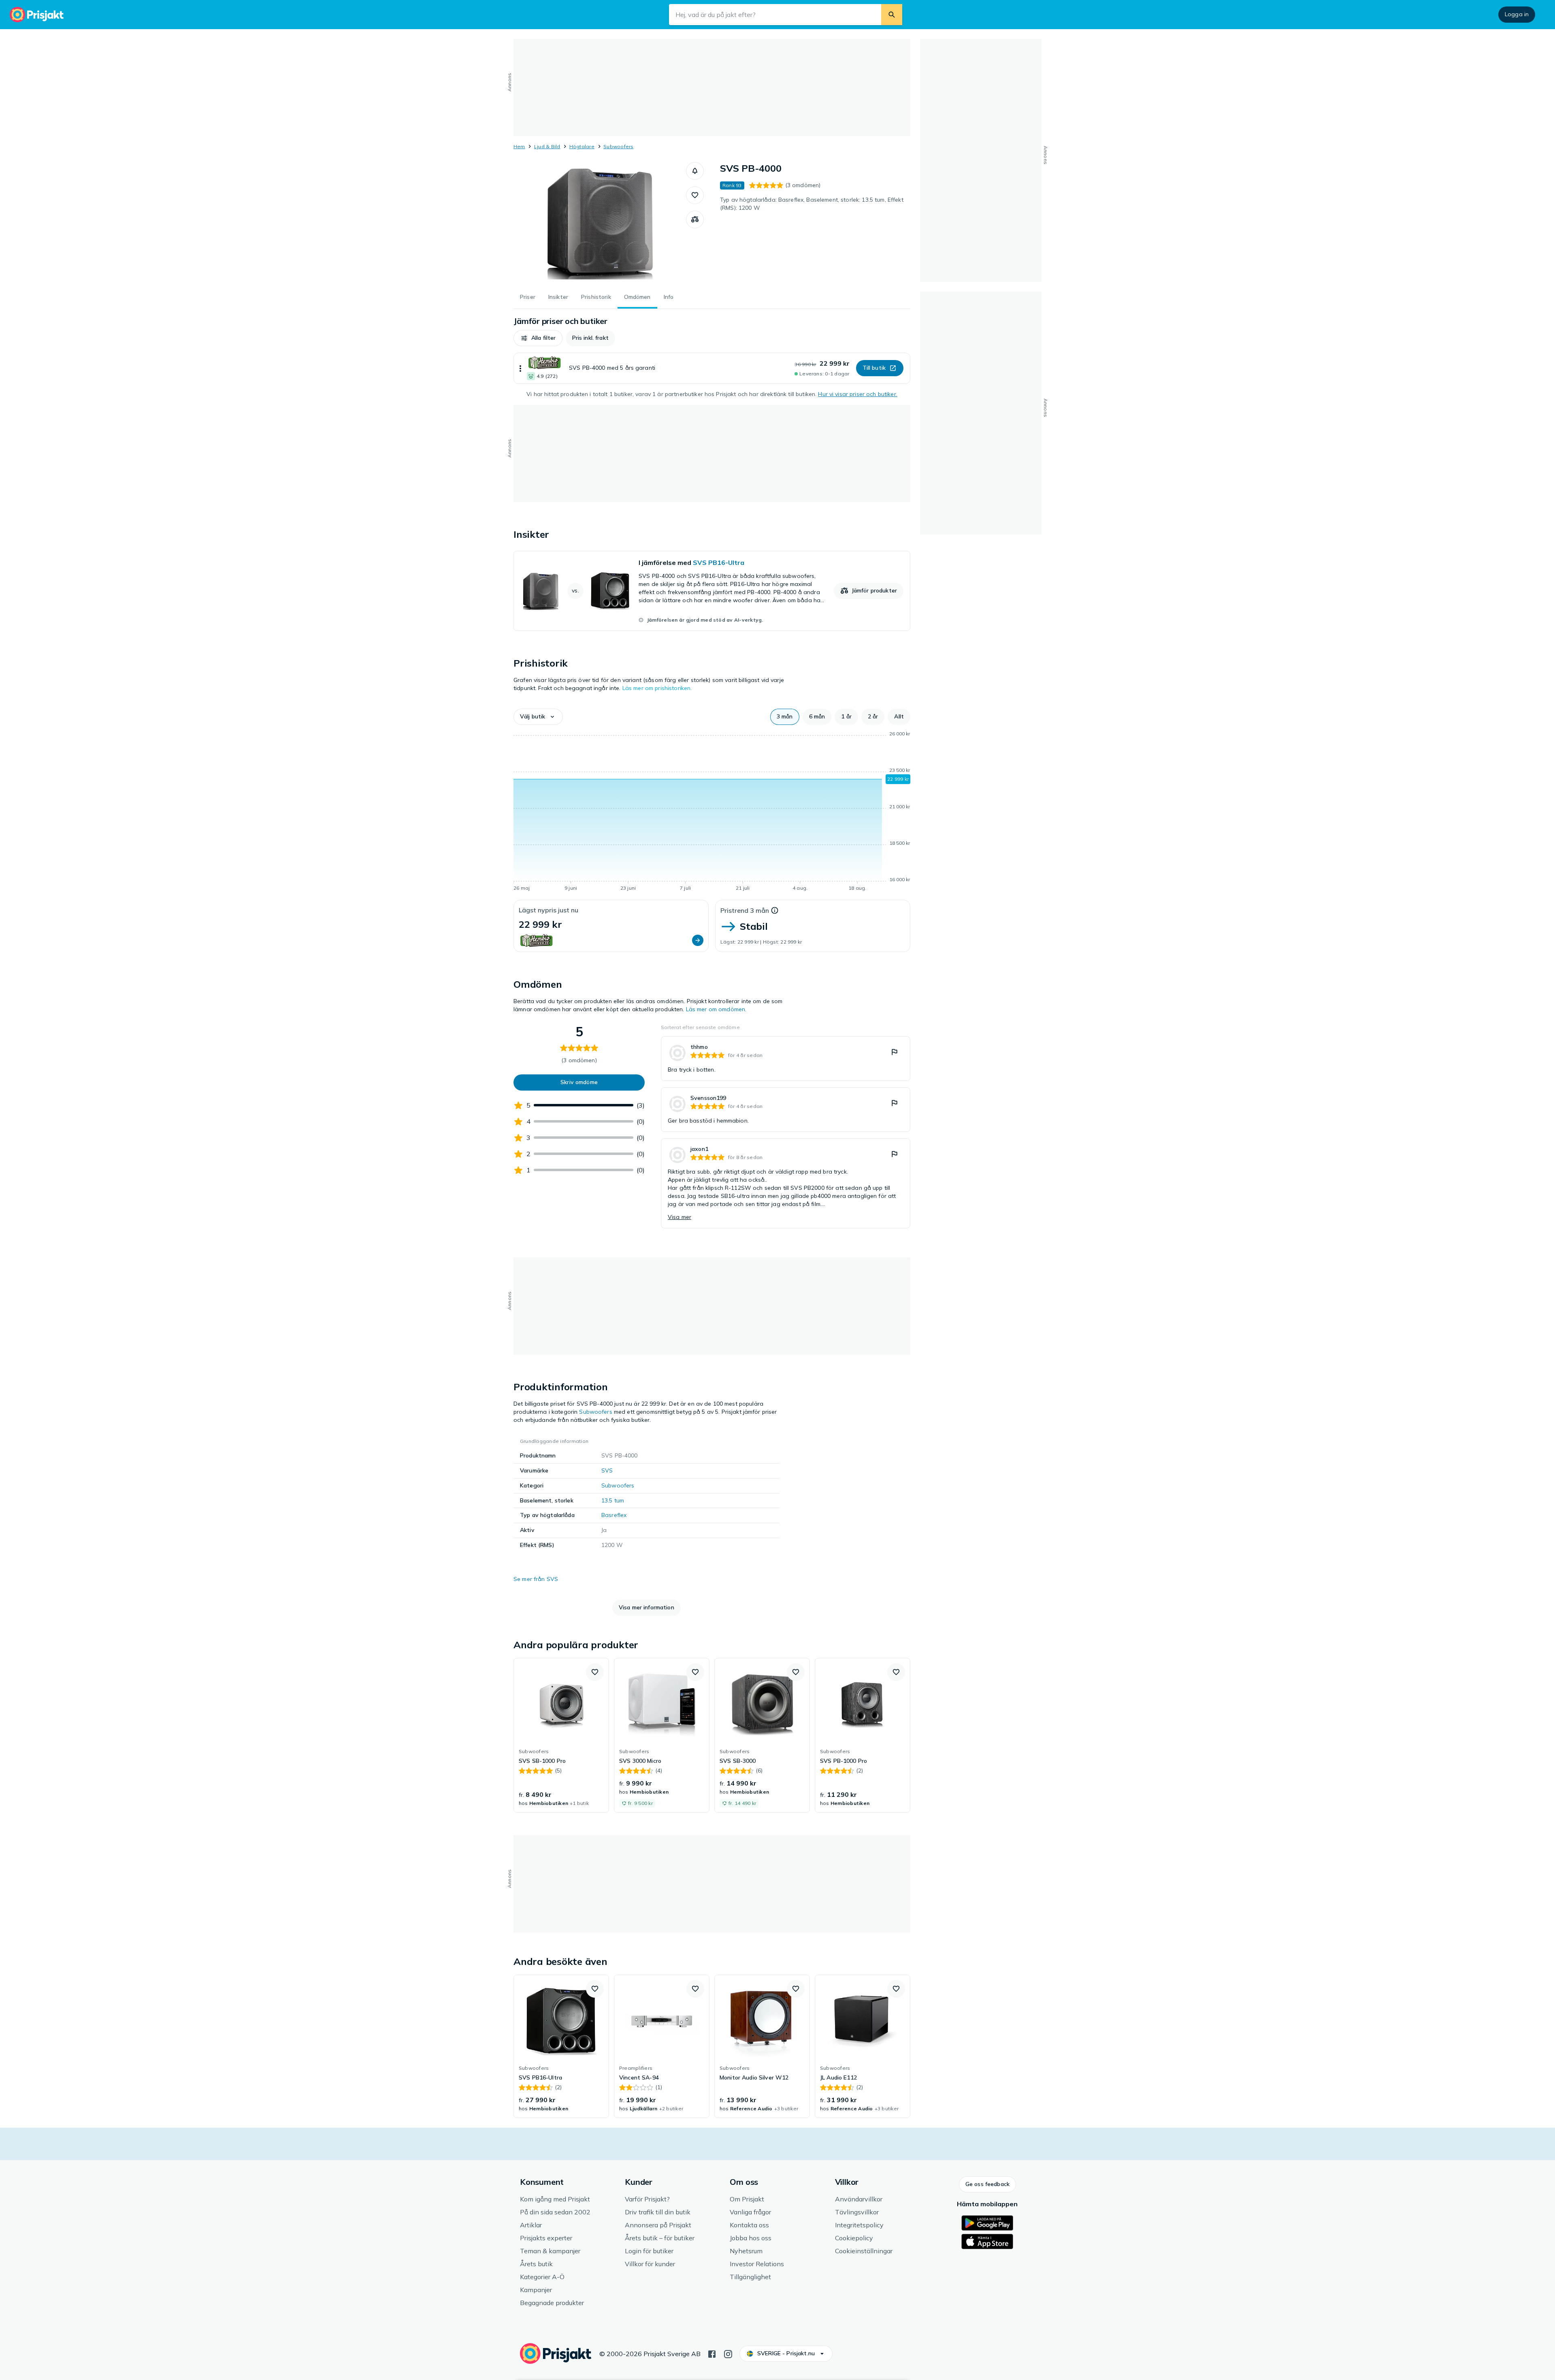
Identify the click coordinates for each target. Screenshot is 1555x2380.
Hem (519, 146)
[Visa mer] (520, 368)
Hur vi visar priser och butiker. (857, 394)
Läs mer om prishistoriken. (657, 688)
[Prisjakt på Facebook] (712, 2353)
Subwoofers (618, 146)
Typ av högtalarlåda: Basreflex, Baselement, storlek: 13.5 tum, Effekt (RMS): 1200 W (812, 204)
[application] (712, 812)
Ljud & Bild (547, 146)
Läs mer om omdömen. (716, 1009)
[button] (695, 171)
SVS (607, 1470)
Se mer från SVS (536, 1579)
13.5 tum (613, 1500)
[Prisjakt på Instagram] (728, 2353)
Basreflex (614, 1515)
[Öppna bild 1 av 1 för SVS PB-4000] (600, 223)
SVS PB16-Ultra (719, 563)
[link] (712, 591)
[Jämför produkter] (695, 219)
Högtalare (582, 146)
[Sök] (892, 15)
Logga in (1517, 14)
